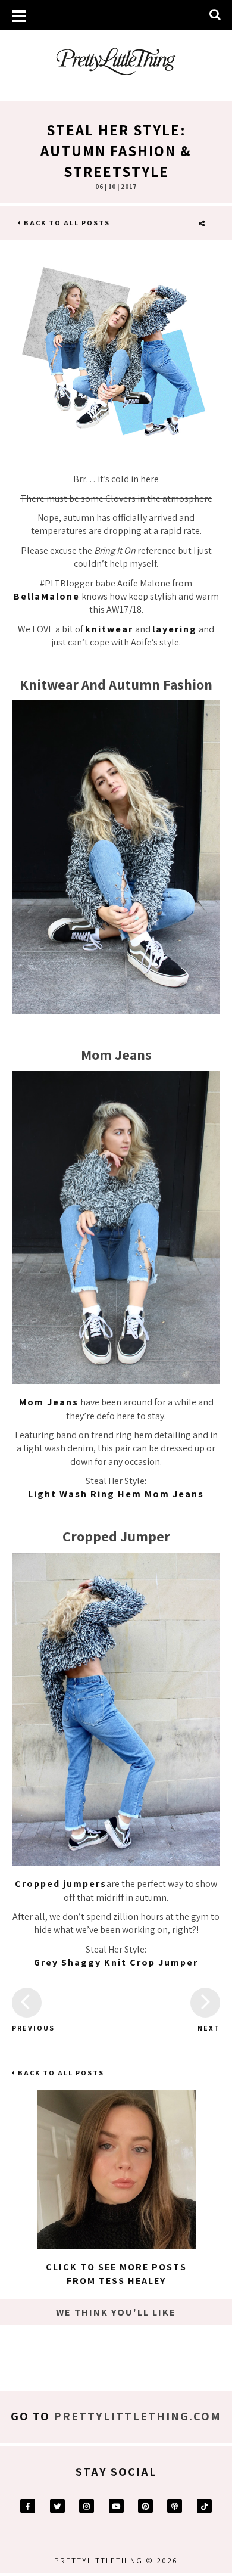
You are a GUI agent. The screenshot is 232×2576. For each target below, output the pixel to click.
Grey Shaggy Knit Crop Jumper (116, 1962)
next (209, 2028)
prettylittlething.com (137, 2416)
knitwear (109, 629)
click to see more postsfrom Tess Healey (116, 2274)
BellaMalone (47, 596)
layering (175, 629)
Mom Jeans (49, 1402)
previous (27, 2028)
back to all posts (66, 223)
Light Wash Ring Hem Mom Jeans (116, 1494)
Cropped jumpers (61, 1884)
